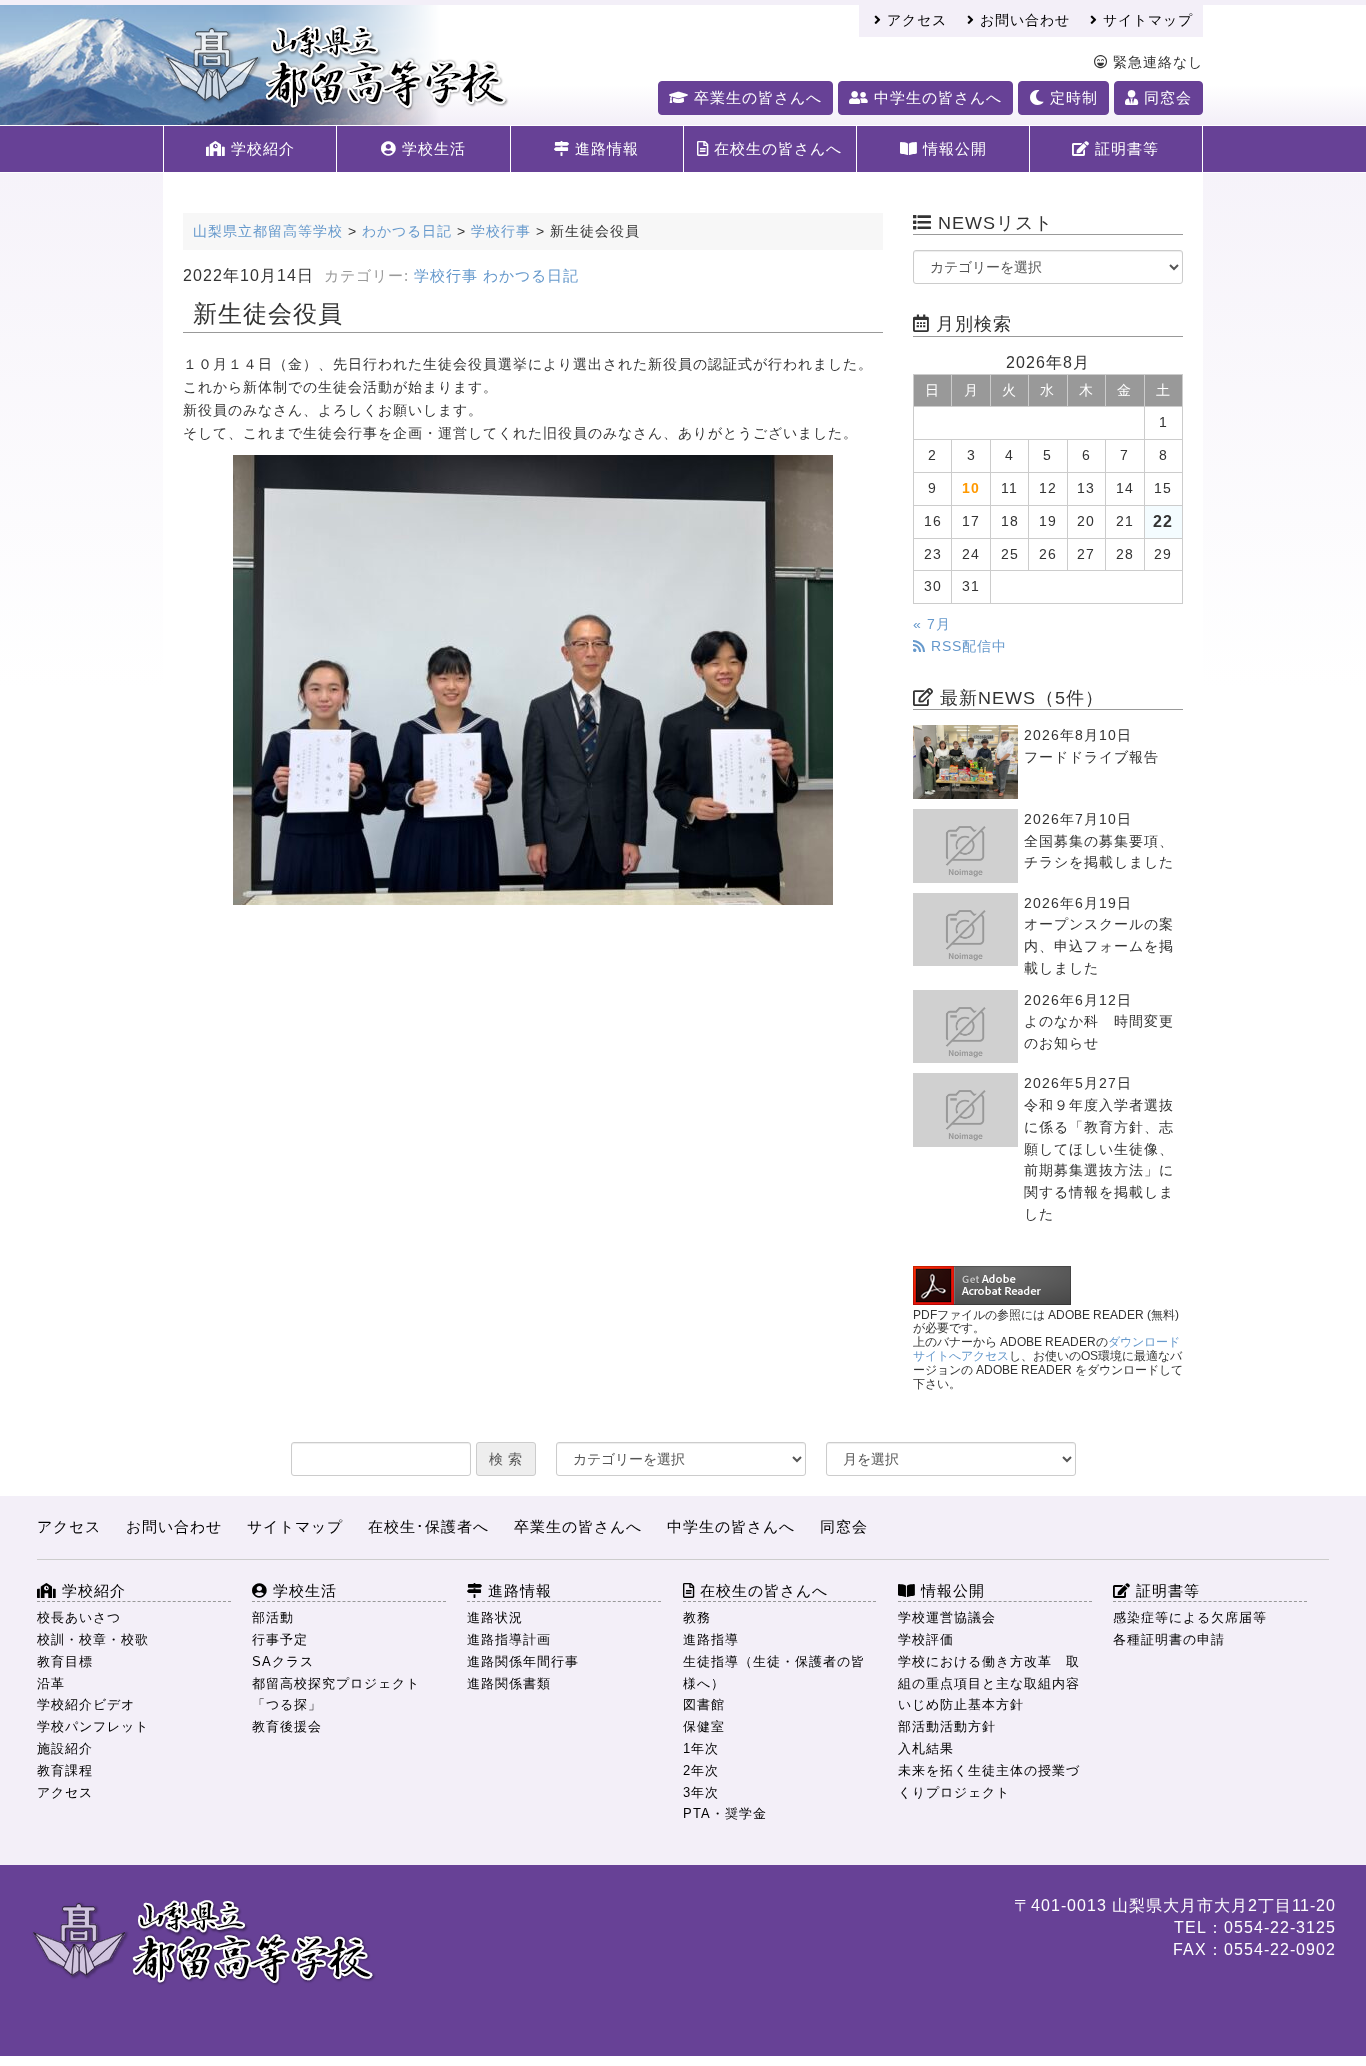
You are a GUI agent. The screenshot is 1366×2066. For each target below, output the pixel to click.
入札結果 (926, 1748)
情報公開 (952, 148)
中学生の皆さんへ (935, 97)
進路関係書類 (509, 1683)
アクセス (914, 20)
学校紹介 (260, 148)
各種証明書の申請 (1169, 1639)
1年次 (701, 1748)
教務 (697, 1617)
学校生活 (431, 148)
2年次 (701, 1770)
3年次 (701, 1792)
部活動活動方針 (947, 1726)
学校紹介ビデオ (86, 1704)
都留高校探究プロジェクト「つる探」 (336, 1694)
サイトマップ (1145, 20)
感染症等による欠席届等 (1190, 1617)
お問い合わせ (1022, 20)
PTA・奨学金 (725, 1813)
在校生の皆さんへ (775, 148)
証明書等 (1124, 148)
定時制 (1071, 97)
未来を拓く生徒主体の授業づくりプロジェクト (989, 1781)
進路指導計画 (509, 1639)
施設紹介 (65, 1748)
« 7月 (932, 624)
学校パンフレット (93, 1726)
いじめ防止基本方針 (961, 1704)
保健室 (704, 1726)
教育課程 (65, 1770)
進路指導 (711, 1639)
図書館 (704, 1704)
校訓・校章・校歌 (93, 1639)
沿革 (51, 1683)
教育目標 (65, 1661)
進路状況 (495, 1617)
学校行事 (446, 276)
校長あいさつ (79, 1617)
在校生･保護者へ (428, 1526)
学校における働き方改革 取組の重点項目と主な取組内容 (989, 1672)
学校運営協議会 (947, 1617)
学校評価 (926, 1639)
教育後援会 (287, 1726)
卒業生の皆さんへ (755, 97)
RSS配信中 (966, 646)
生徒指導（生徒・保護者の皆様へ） (774, 1672)
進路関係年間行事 (523, 1661)
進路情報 (604, 148)
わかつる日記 (531, 276)
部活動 (273, 1617)
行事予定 (280, 1639)
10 (971, 488)
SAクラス (283, 1661)
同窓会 (1165, 97)
